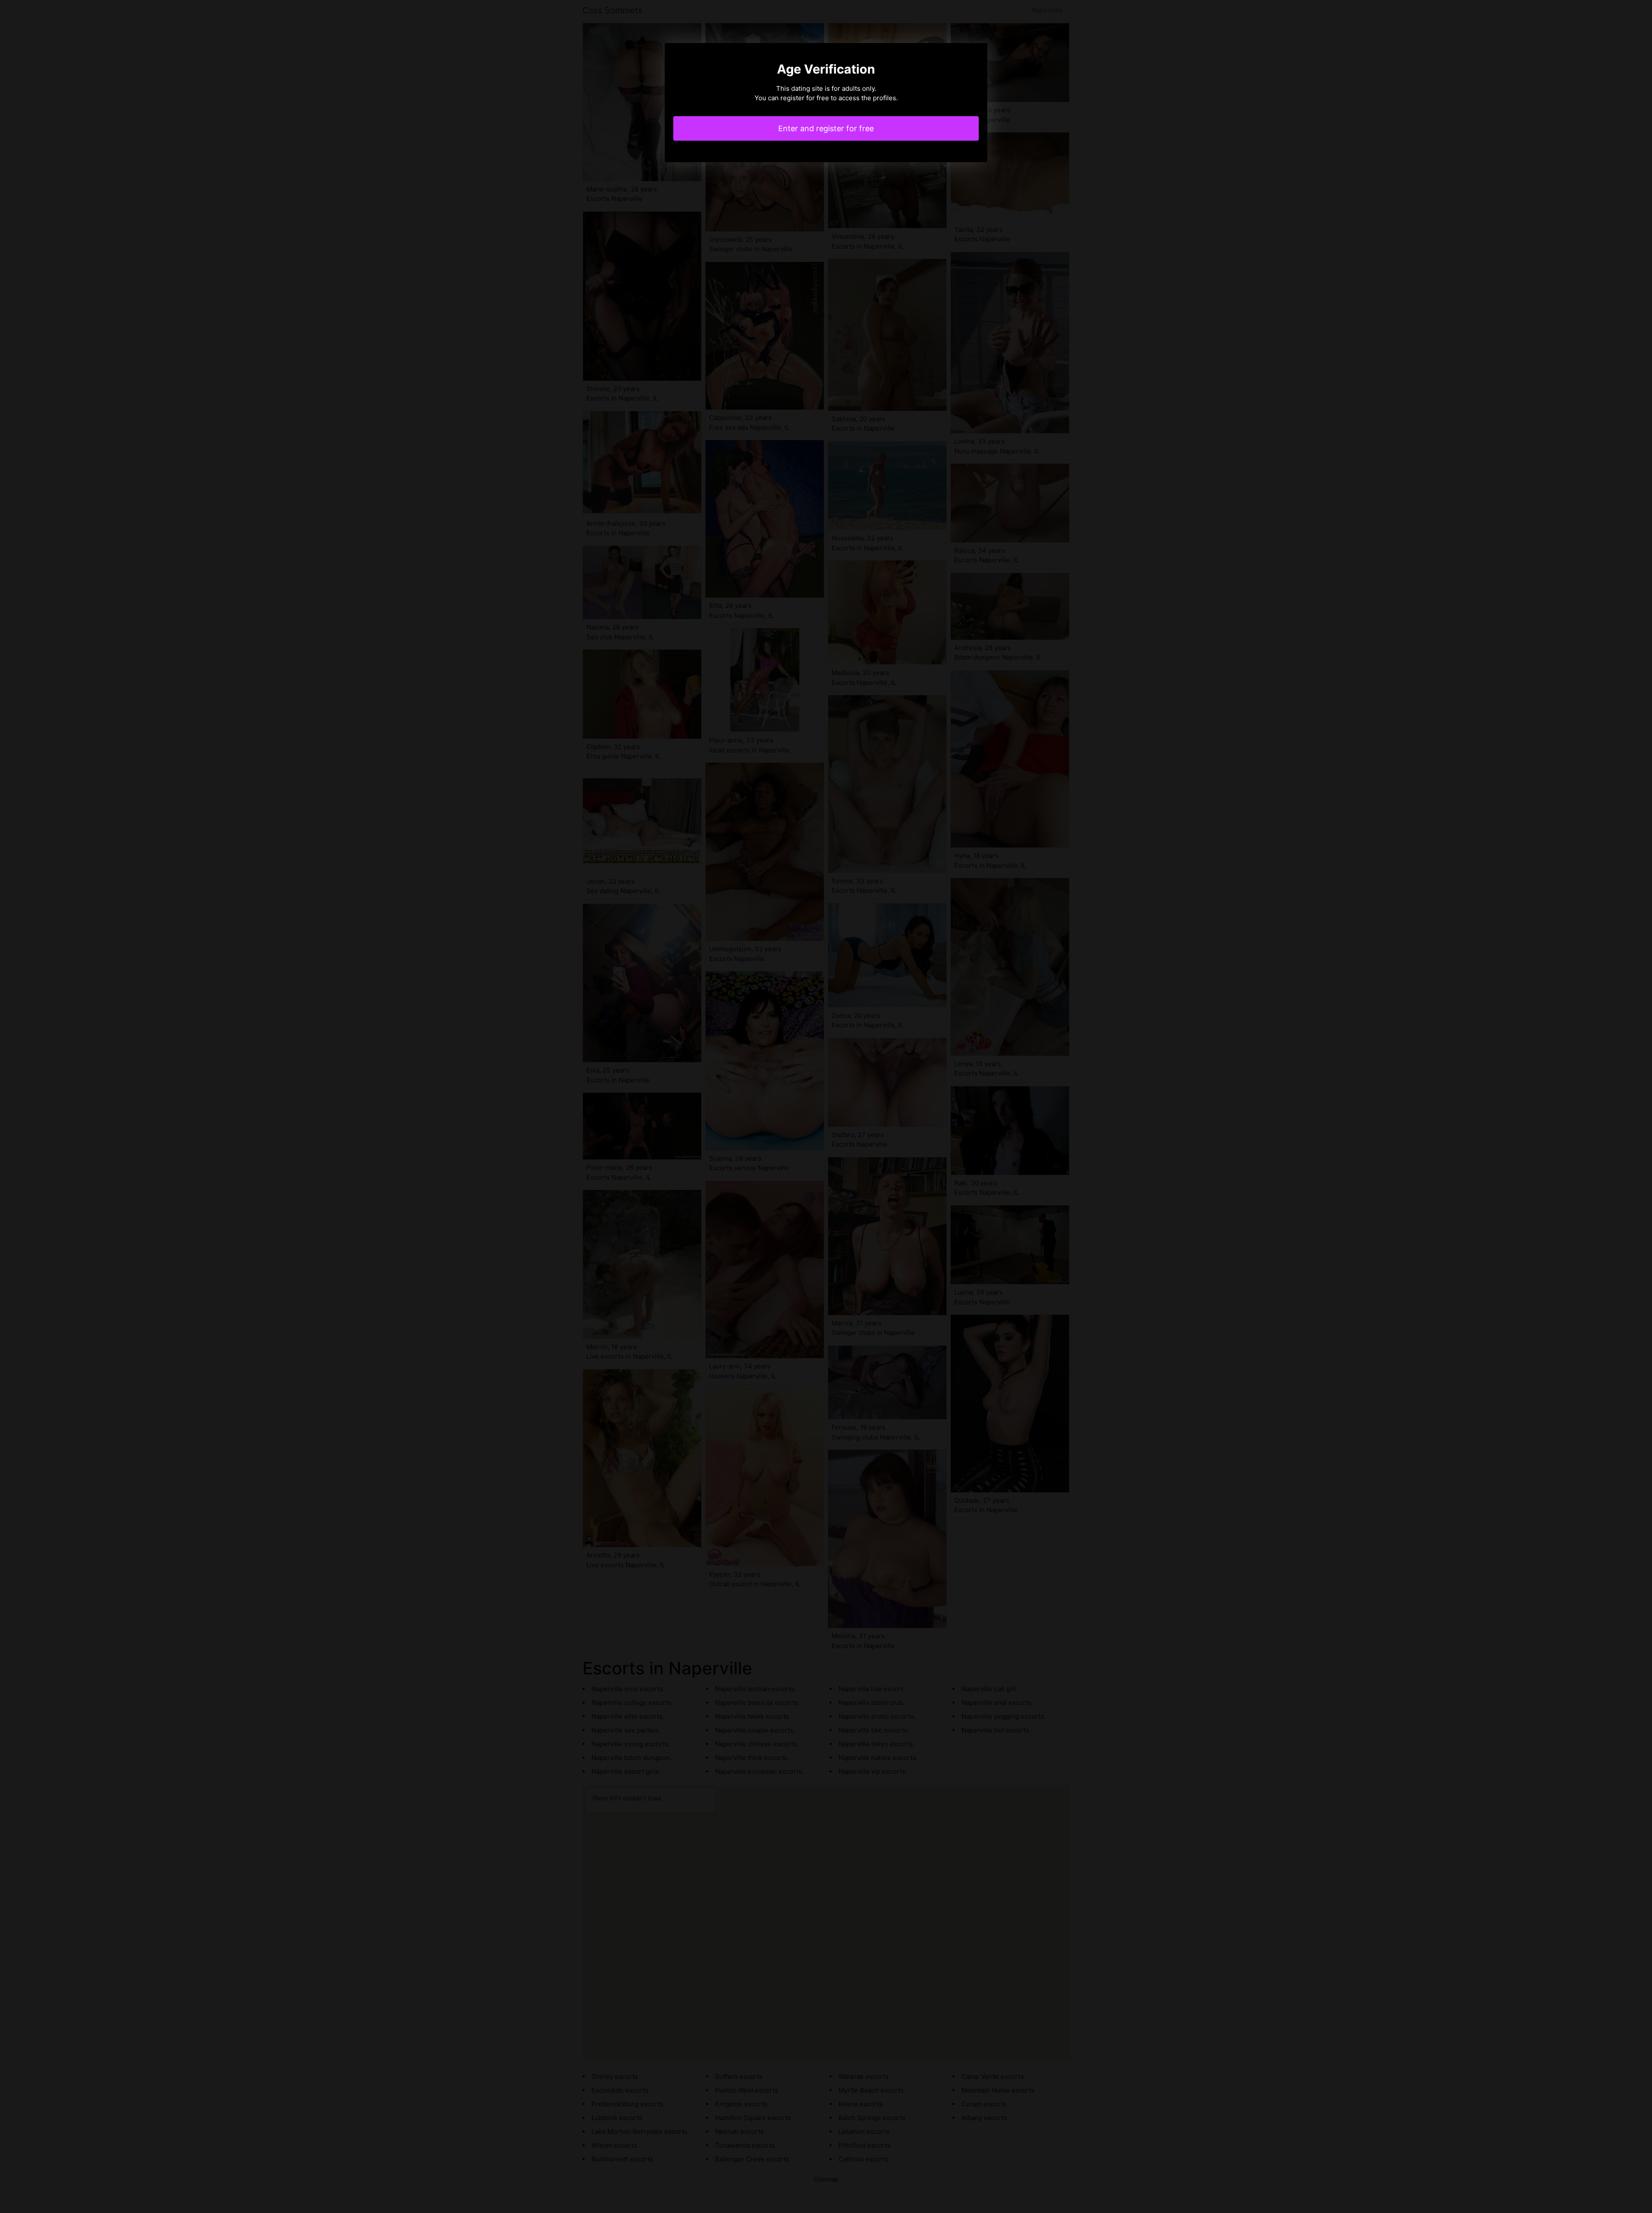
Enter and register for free (826, 128)
